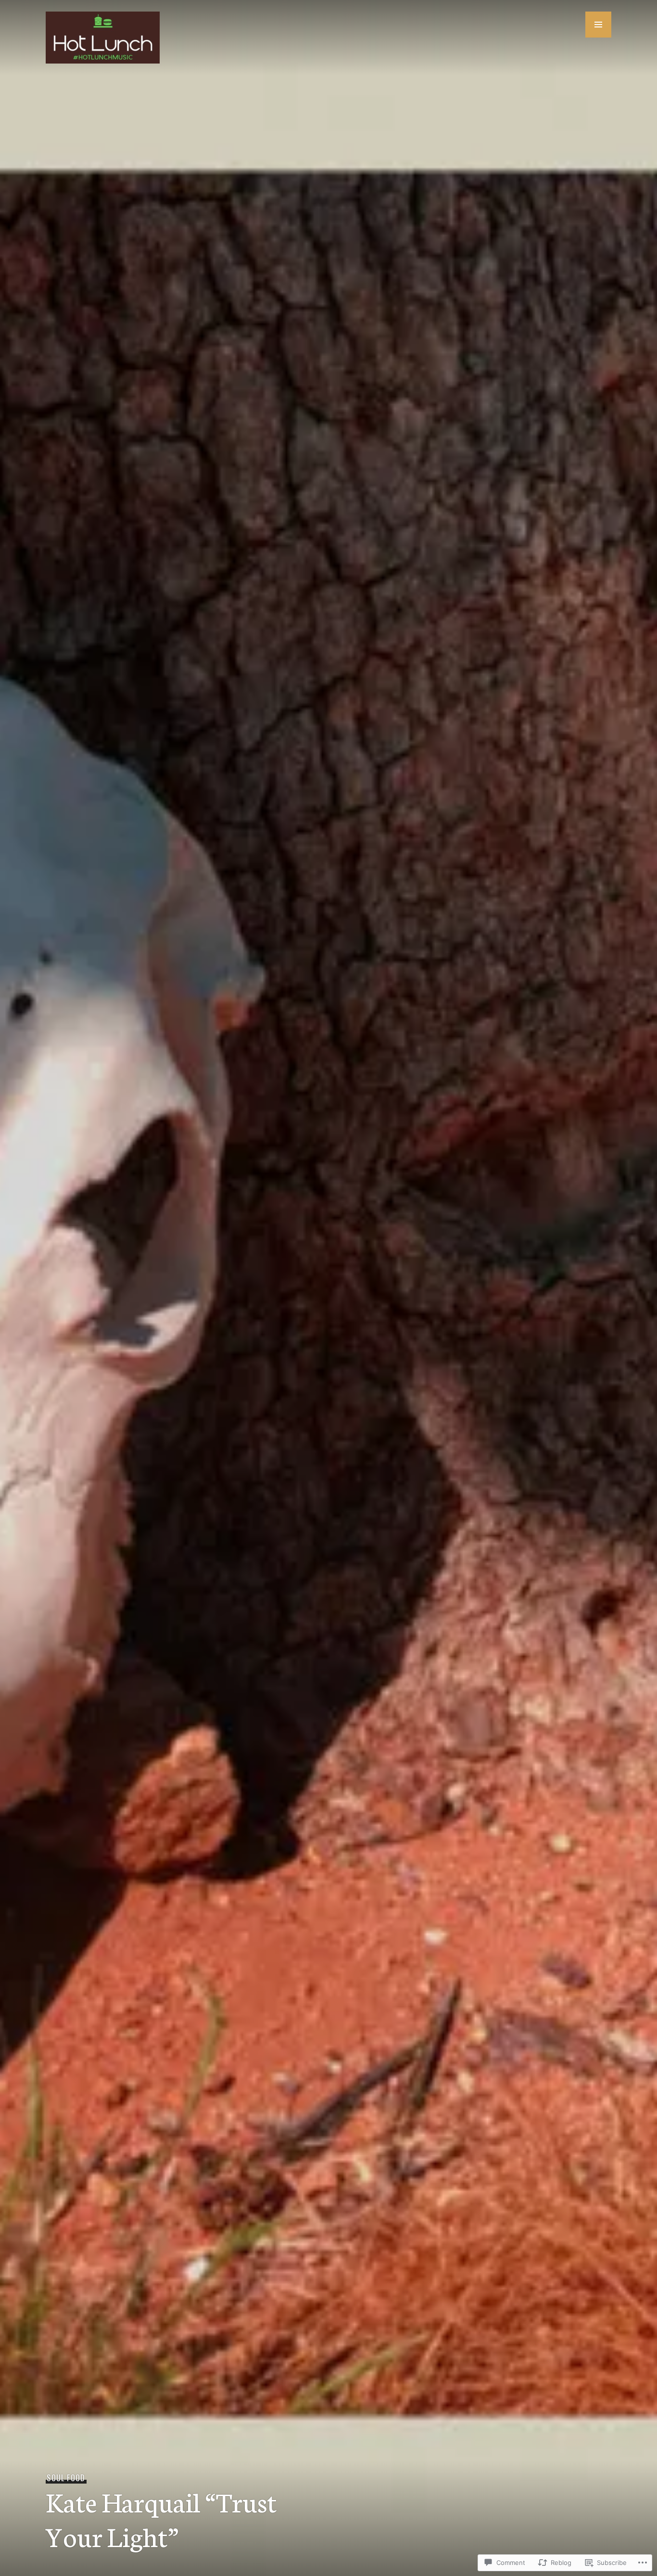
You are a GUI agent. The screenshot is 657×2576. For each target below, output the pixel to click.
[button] (598, 25)
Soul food (66, 2478)
